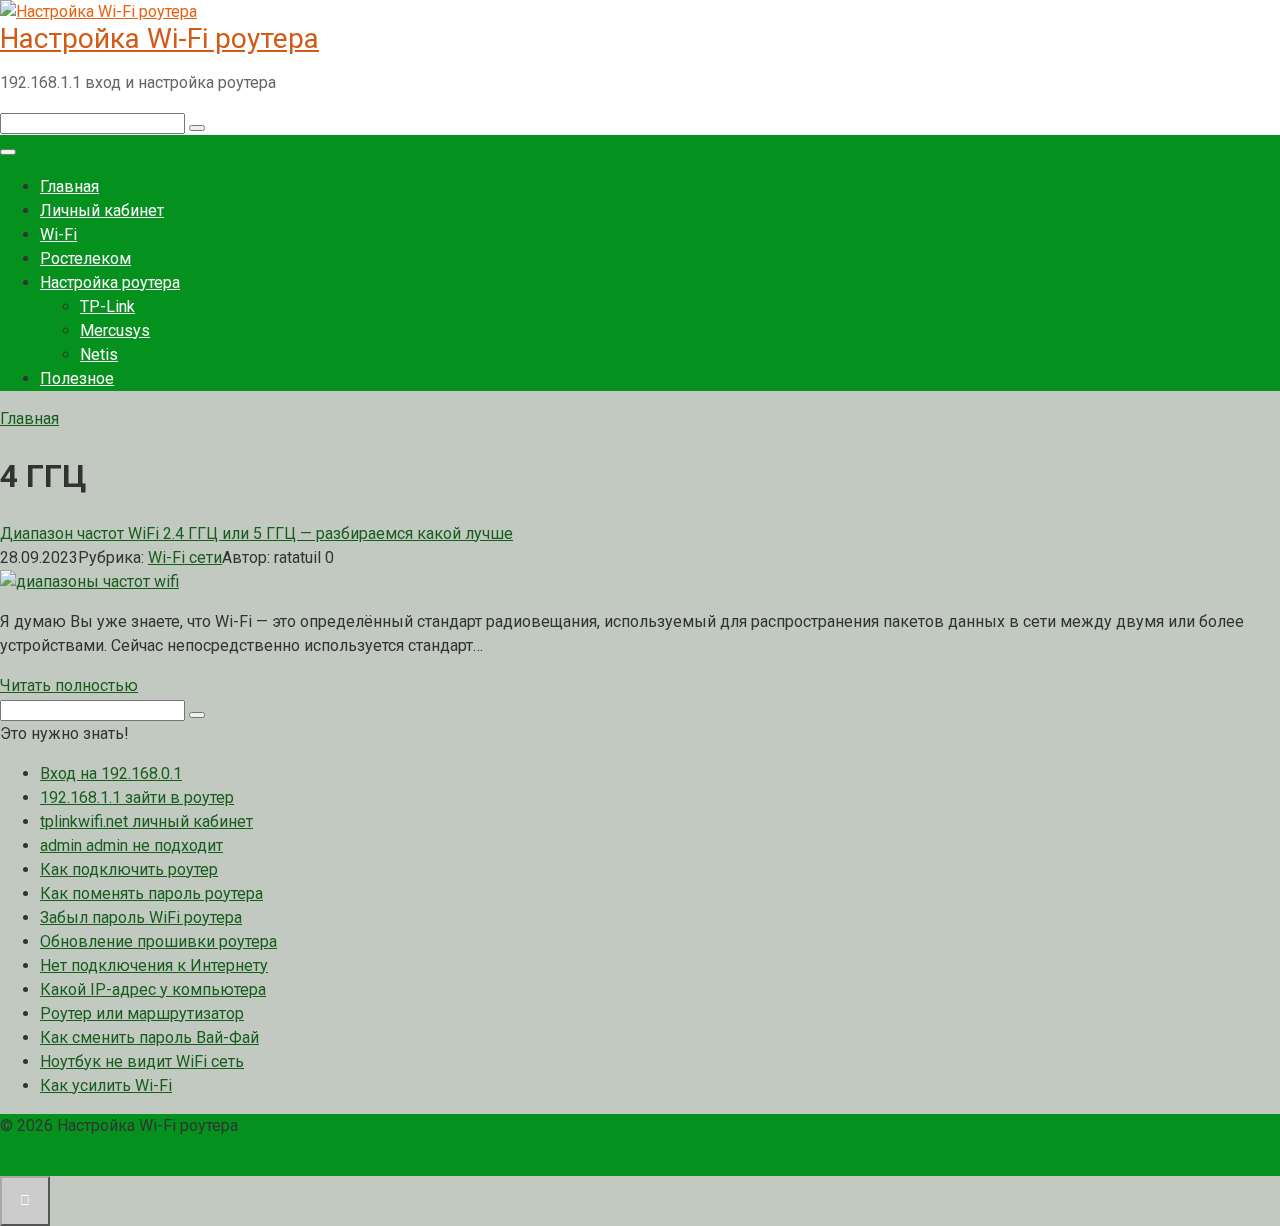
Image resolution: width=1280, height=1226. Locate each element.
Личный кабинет (102, 210)
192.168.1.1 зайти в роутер (137, 797)
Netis (99, 354)
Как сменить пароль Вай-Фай (149, 1037)
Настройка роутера (110, 282)
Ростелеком (85, 258)
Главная (69, 186)
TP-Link (107, 306)
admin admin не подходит (131, 845)
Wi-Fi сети (185, 557)
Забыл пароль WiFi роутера (141, 917)
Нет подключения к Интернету (154, 965)
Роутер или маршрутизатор (142, 1013)
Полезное (77, 378)
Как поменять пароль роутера (151, 893)
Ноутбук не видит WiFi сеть (142, 1061)
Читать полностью (69, 685)
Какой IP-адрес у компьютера (153, 989)
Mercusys (115, 330)
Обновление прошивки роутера (158, 941)
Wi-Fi (58, 234)
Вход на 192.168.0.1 (111, 773)
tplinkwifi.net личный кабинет (146, 821)
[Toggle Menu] (8, 152)
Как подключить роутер (129, 869)
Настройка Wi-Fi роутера (159, 38)
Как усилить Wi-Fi (106, 1085)
